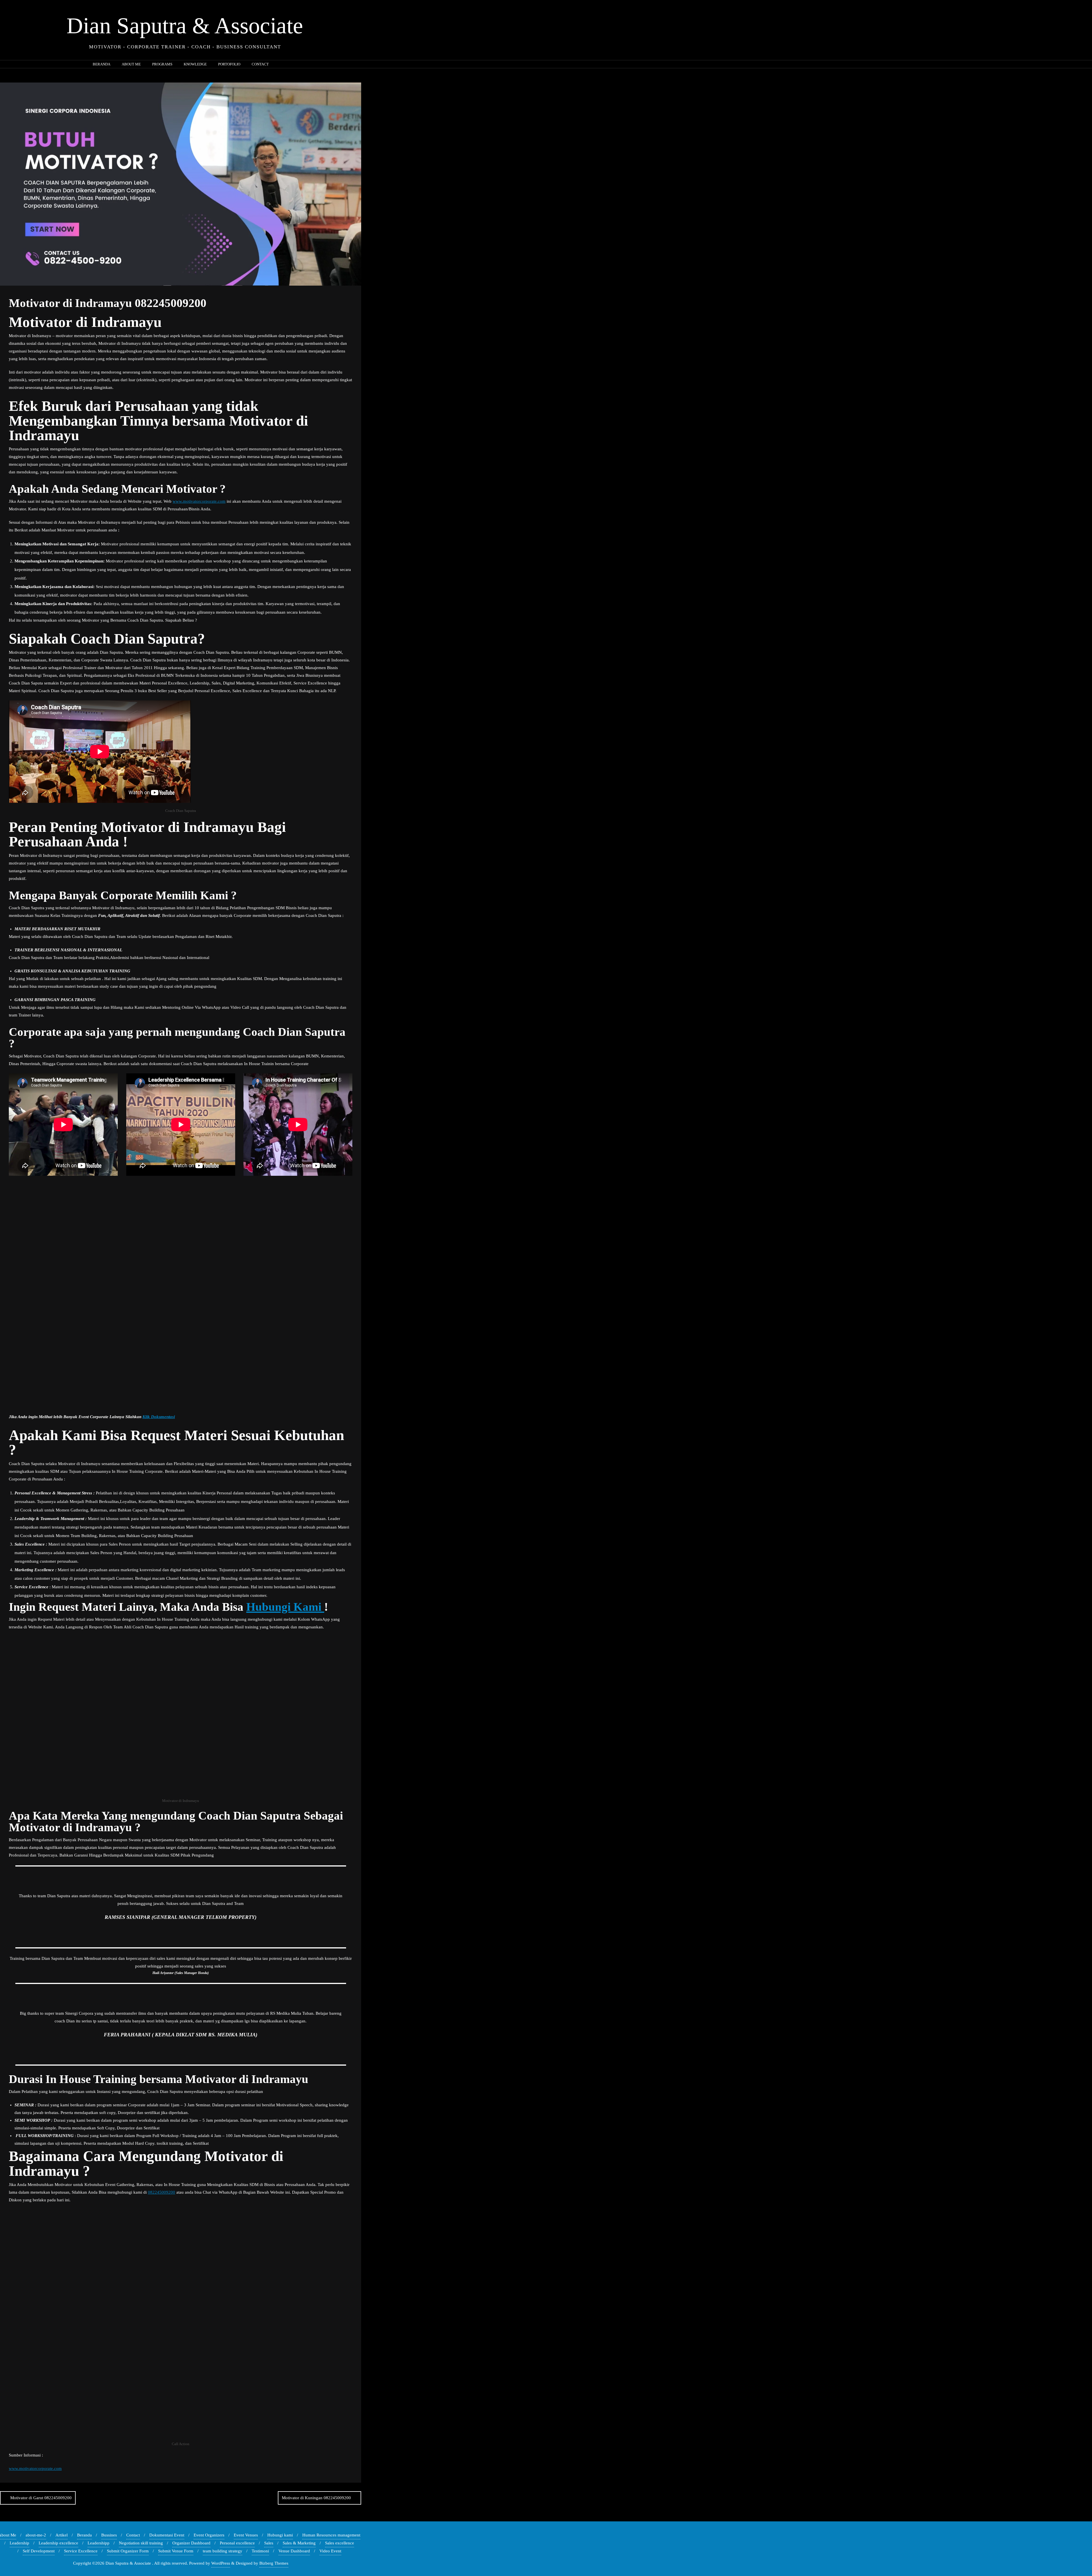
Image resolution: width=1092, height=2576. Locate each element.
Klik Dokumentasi (159, 1417)
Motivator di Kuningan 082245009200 (316, 2498)
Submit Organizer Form (128, 2551)
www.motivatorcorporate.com (199, 501)
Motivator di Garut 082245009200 (41, 2498)
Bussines (109, 2535)
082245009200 (162, 2192)
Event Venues (246, 2535)
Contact (133, 2535)
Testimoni (260, 2551)
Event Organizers (209, 2535)
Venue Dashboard (294, 2551)
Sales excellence (340, 2543)
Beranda (84, 2535)
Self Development (39, 2551)
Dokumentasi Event (167, 2535)
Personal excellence (237, 2543)
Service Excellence (81, 2551)
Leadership (19, 2543)
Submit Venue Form (176, 2551)
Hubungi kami (280, 2535)
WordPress (221, 2563)
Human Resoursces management (331, 2535)
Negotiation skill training (141, 2543)
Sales (269, 2543)
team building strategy (223, 2551)
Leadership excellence (58, 2543)
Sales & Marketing (299, 2543)
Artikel (62, 2535)
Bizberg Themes (274, 2563)
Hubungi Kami (285, 1607)
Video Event (330, 2551)
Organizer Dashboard (191, 2543)
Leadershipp (99, 2543)
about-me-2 (36, 2535)
